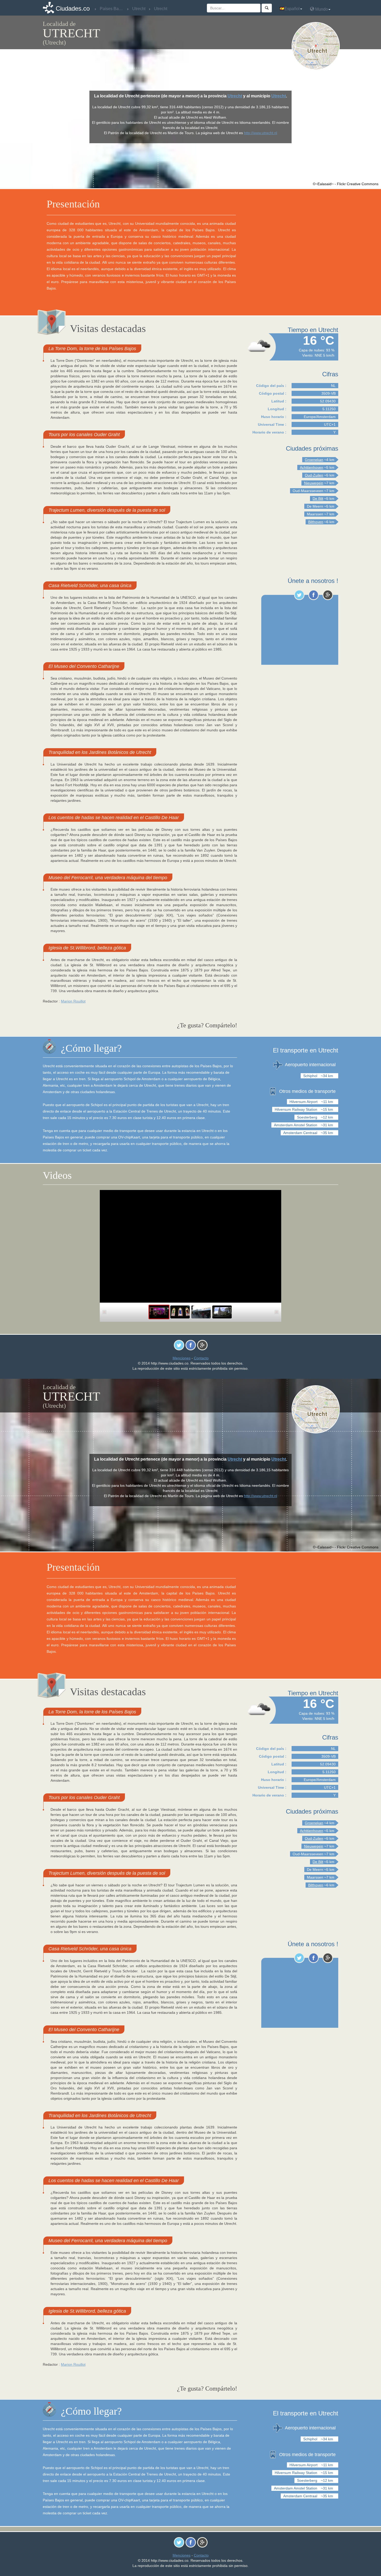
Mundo (321, 9)
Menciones (182, 1358)
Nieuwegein (314, 483)
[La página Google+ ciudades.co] (328, 595)
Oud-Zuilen (314, 475)
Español (292, 9)
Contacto (201, 1358)
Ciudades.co (73, 8)
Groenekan (314, 460)
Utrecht (235, 96)
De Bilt (318, 499)
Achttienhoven (312, 467)
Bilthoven (316, 522)
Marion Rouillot (73, 1001)
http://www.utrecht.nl (260, 133)
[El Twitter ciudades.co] (299, 595)
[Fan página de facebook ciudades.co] (313, 595)
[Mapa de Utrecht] (317, 46)
